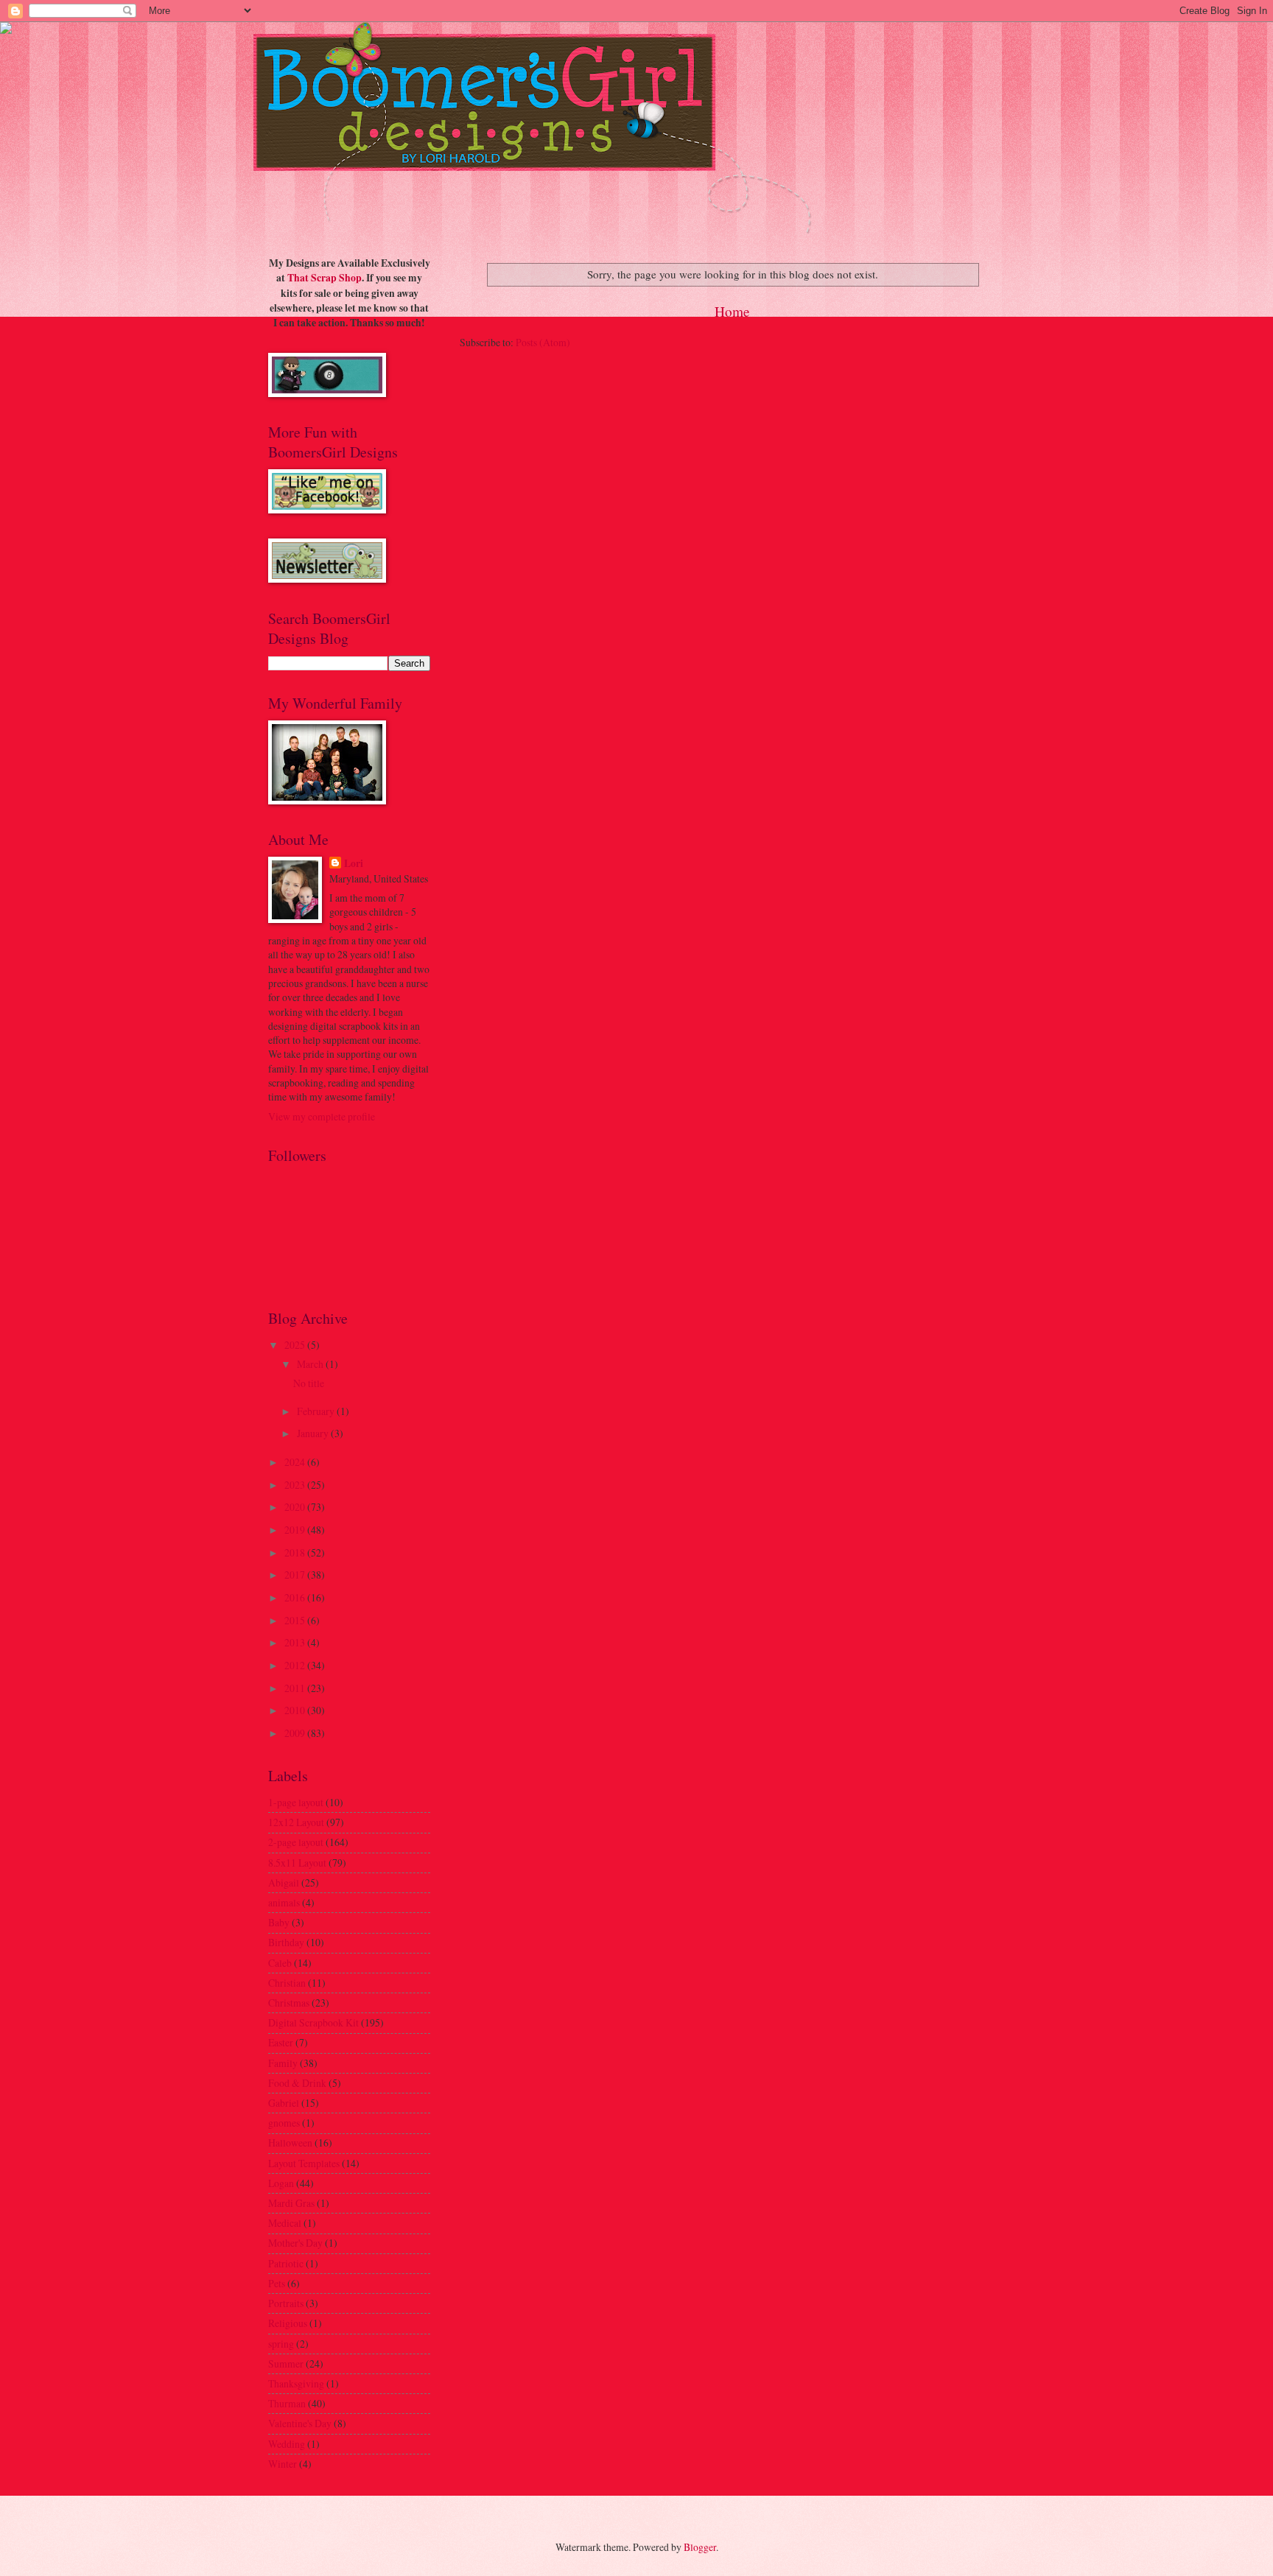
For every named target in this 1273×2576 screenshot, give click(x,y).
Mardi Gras (291, 2203)
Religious (288, 2323)
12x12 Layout (296, 1822)
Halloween (290, 2142)
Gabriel (284, 2103)
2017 (296, 1575)
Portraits (286, 2303)
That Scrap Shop (325, 278)
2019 (296, 1530)
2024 (296, 1462)
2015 (296, 1620)
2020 (296, 1507)
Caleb (280, 1963)
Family (283, 2063)
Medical (285, 2223)
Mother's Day (295, 2243)
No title (309, 1383)
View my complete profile (322, 1116)
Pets (277, 2283)
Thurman (287, 2403)
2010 (296, 1710)
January (314, 1433)
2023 (296, 1485)
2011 (296, 1688)
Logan (281, 2183)
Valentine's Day (300, 2423)
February (317, 1411)
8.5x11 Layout (297, 1863)
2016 (296, 1597)
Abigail (284, 1882)
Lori (354, 864)
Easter (281, 2042)
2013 (296, 1642)
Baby (279, 1922)
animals (284, 1902)
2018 (296, 1552)
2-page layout (296, 1842)
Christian (287, 1983)
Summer (286, 2363)
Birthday (286, 1942)
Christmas (289, 2003)
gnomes (284, 2123)
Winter (283, 2464)
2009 (296, 1733)
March (311, 1364)
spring (281, 2344)
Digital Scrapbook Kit (313, 2022)
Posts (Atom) (543, 342)
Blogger (700, 2547)
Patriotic (286, 2263)
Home (732, 311)
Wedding (287, 2444)
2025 (296, 1345)
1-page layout (296, 1802)
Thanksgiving (296, 2383)
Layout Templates (304, 2163)
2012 (296, 1665)
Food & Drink (297, 2083)
